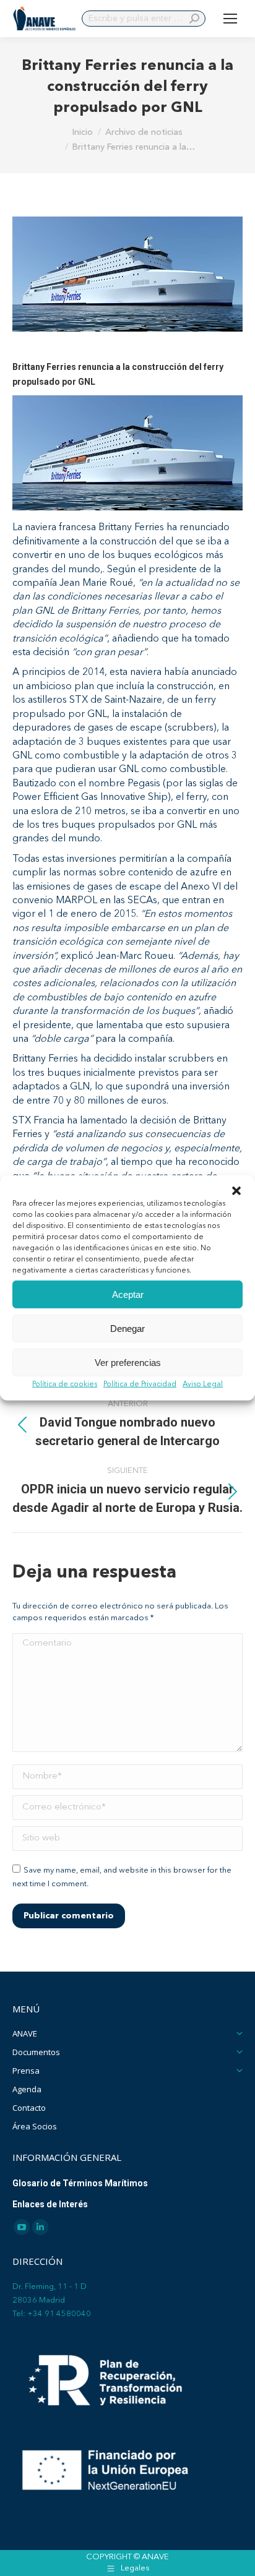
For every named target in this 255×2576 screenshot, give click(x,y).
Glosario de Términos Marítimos (80, 2183)
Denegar (127, 1328)
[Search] (194, 19)
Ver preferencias (128, 1362)
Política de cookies (65, 1385)
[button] (236, 1191)
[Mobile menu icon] (230, 19)
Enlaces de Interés (50, 2204)
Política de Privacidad (140, 1385)
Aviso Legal (203, 1385)
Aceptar (128, 1294)
